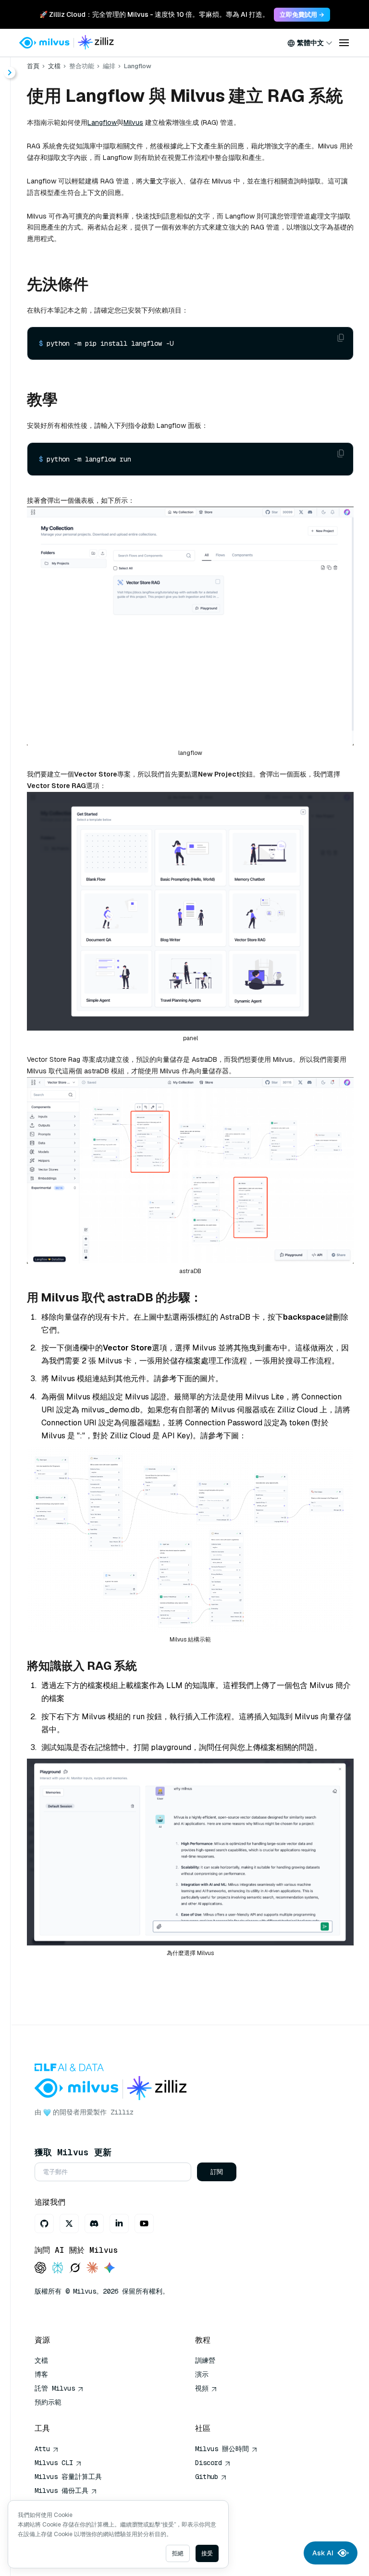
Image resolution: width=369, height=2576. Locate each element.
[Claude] (92, 2268)
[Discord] (94, 2224)
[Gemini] (110, 2268)
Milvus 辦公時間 (222, 2449)
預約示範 (48, 2402)
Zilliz (122, 2112)
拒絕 (178, 2553)
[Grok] (75, 2268)
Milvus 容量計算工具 (68, 2477)
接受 (207, 2553)
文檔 (54, 66)
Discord (209, 2463)
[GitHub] (44, 2224)
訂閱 (217, 2172)
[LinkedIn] (119, 2224)
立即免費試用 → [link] (302, 15)
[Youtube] (144, 2224)
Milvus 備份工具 (61, 2491)
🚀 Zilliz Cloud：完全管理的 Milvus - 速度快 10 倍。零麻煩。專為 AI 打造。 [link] (154, 14)
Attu (42, 2449)
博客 (41, 2374)
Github (207, 2477)
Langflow (102, 122)
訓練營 (205, 2360)
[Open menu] (344, 43)
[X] (69, 2224)
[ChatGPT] (40, 2268)
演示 (202, 2374)
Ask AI (323, 2553)
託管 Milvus (55, 2388)
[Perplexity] (58, 2268)
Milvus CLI (54, 2463)
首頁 (33, 66)
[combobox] (310, 43)
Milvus (133, 122)
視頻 (202, 2388)
